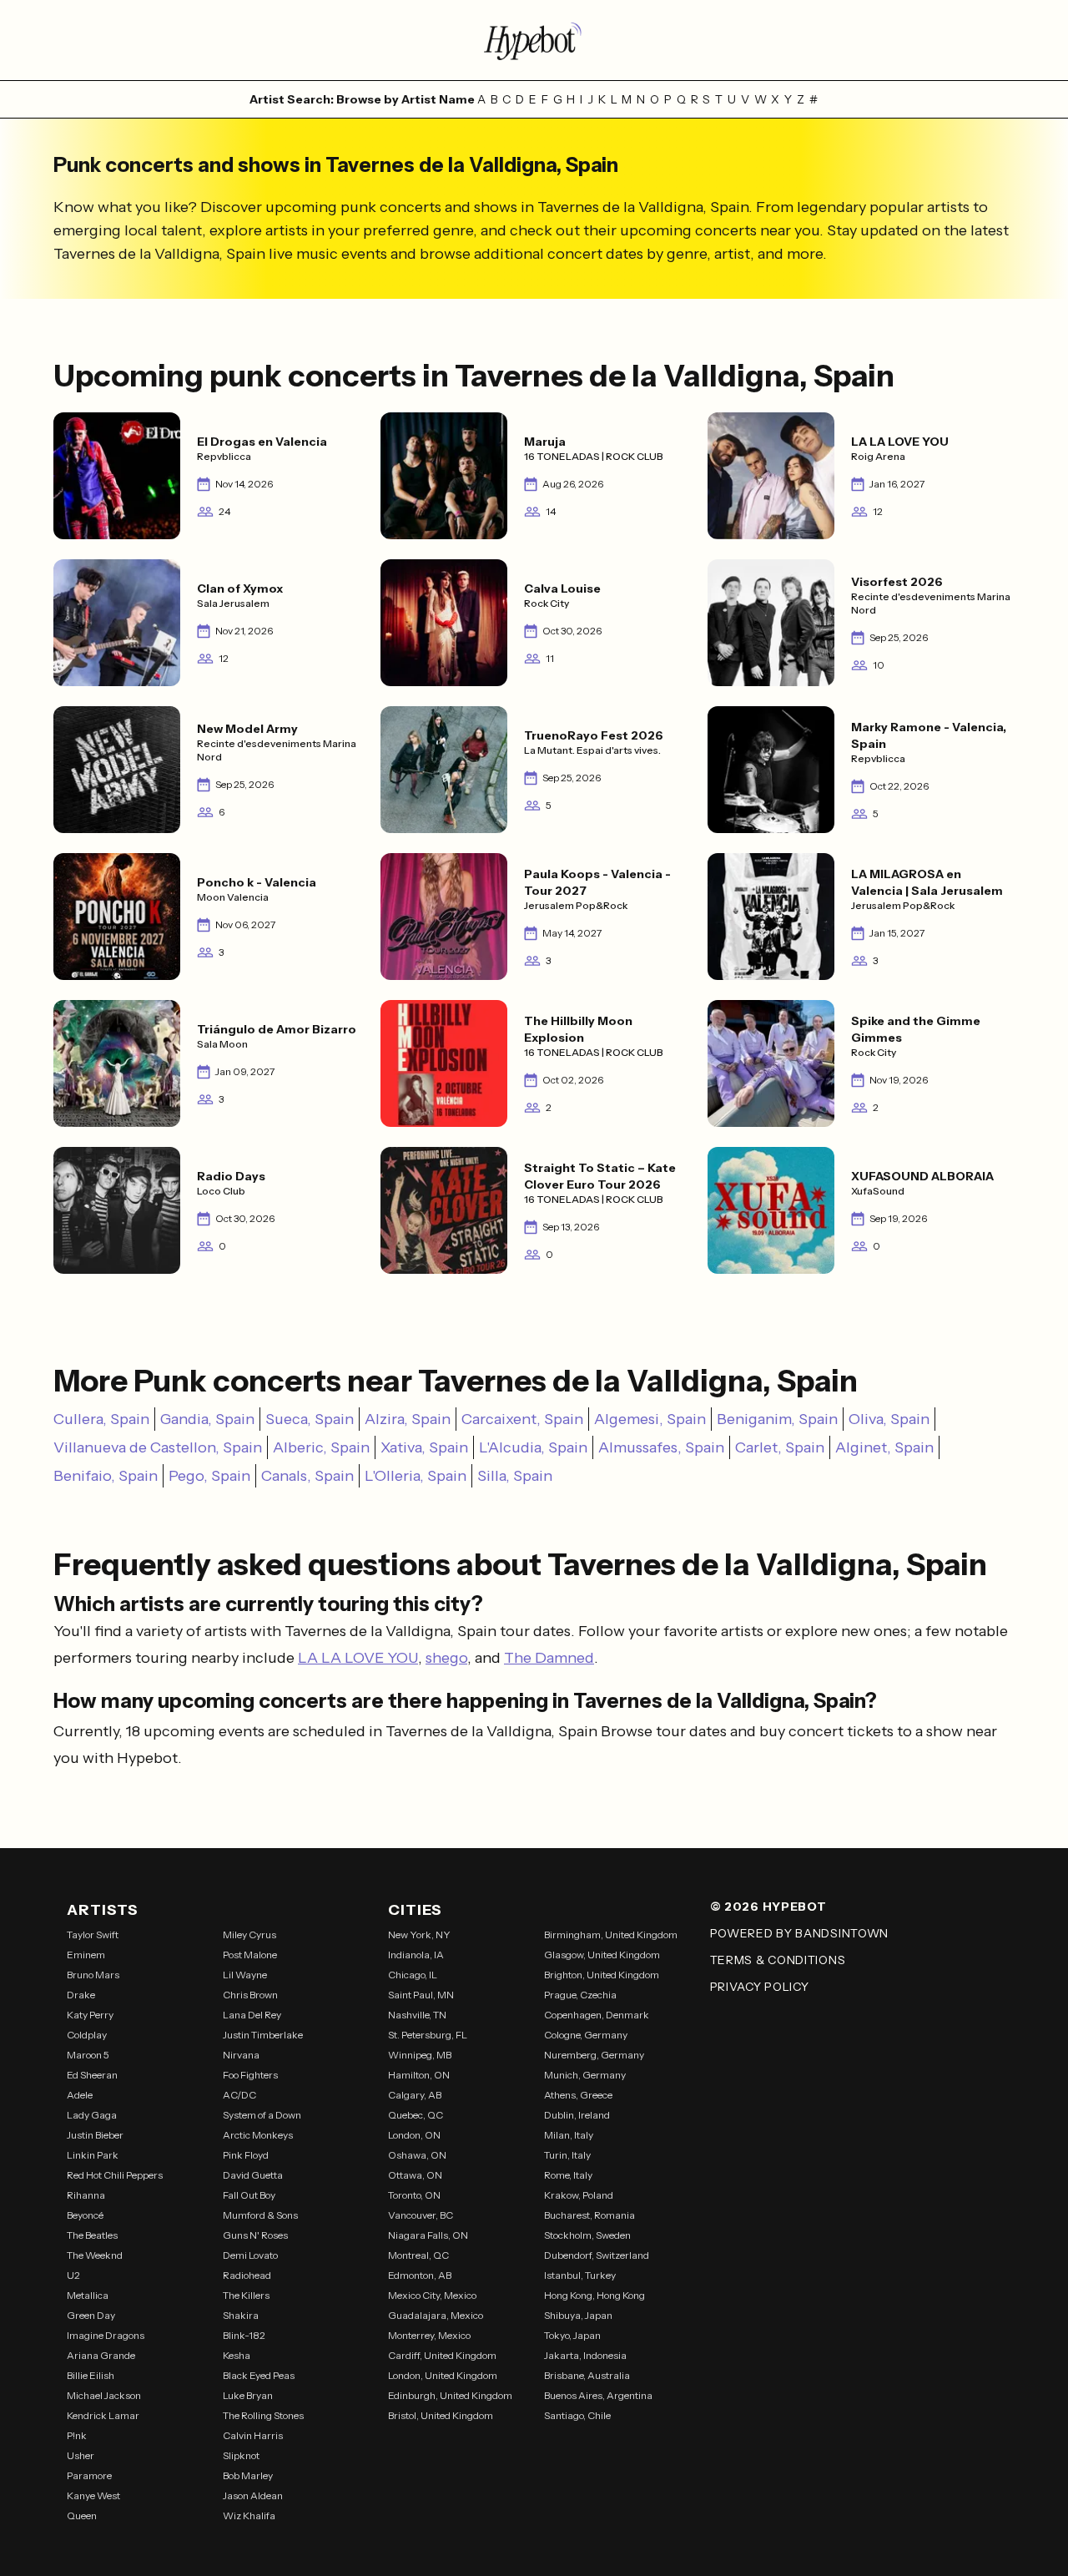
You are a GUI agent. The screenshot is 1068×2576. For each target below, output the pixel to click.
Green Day (91, 2315)
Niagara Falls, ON (428, 2235)
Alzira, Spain (408, 1419)
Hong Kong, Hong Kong (594, 2295)
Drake (81, 1995)
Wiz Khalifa (249, 2515)
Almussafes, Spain (661, 1447)
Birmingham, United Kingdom (611, 1935)
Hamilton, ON (419, 2075)
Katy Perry (90, 2015)
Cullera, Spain (101, 1419)
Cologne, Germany (586, 2035)
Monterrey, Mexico (429, 2335)
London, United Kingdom (443, 2375)
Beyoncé (85, 2215)
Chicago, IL (413, 1975)
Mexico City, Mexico (432, 2295)
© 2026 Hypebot (768, 1907)
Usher (81, 2455)
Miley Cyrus (249, 1935)
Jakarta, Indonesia (585, 2355)
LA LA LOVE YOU (358, 1658)
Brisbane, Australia (587, 2375)
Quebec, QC (416, 2115)
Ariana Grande (101, 2355)
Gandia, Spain (207, 1419)
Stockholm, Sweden (587, 2235)
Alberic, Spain (321, 1447)
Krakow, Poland (579, 2195)
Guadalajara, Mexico (436, 2315)
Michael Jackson (104, 2395)
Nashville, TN (417, 2015)
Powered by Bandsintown (799, 1933)
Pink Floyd (246, 2155)
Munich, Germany (585, 2075)
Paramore (89, 2475)
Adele (80, 2095)
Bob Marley (248, 2475)
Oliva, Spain (889, 1419)
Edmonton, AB (420, 2275)
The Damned (549, 1658)
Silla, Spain (515, 1476)
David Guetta (253, 2175)
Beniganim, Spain (777, 1419)
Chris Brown (250, 1995)
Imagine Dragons (106, 2335)
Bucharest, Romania (589, 2215)
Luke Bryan (248, 2395)
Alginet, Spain (884, 1447)
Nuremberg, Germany (594, 2055)
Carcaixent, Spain (522, 1419)
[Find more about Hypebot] (534, 40)
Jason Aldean (253, 2495)
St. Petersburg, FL (428, 2035)
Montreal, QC (418, 2255)
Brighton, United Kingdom (602, 1975)
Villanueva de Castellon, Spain (158, 1447)
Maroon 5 (88, 2055)
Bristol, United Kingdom (441, 2415)
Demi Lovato (250, 2255)
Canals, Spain (307, 1476)
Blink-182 (244, 2335)
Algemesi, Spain (650, 1419)
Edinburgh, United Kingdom (450, 2395)
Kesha (237, 2355)
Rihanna (86, 2195)
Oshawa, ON (417, 2155)
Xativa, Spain (424, 1447)
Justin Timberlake (263, 2035)
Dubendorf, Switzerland (597, 2255)
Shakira (241, 2315)
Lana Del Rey (252, 2015)
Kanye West (93, 2495)
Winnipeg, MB (420, 2055)
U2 (73, 2275)
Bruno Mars (93, 1975)
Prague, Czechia (580, 1995)
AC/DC (239, 2095)
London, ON (414, 2135)
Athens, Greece (578, 2095)
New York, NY (419, 1935)
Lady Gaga (92, 2115)
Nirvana (241, 2055)
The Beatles (92, 2235)
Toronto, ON (414, 2195)
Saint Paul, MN (421, 1995)
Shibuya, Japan (578, 2315)
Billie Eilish (91, 2375)
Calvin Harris (253, 2435)
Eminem (86, 1955)
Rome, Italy (568, 2175)
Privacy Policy (760, 1987)
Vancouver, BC (421, 2215)
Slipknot (241, 2455)
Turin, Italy (567, 2155)
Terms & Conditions (778, 1960)
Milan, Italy (569, 2135)
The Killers (246, 2295)
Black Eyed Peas (259, 2375)
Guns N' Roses (255, 2235)
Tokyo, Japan (572, 2335)
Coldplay (87, 2035)
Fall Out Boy (249, 2195)
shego (446, 1658)
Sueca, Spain (310, 1419)
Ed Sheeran (92, 2075)
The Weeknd (95, 2255)
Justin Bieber (95, 2135)
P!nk (77, 2435)
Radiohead (247, 2275)
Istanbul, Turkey (580, 2275)
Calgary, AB (415, 2095)
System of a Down (262, 2115)
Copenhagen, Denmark (597, 2015)
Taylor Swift (93, 1935)
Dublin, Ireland (577, 2115)
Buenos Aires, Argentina (598, 2395)
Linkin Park (93, 2155)
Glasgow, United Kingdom (602, 1955)
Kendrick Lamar (103, 2415)
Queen (82, 2515)
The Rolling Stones (263, 2415)
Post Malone (250, 1955)
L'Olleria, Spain (416, 1476)
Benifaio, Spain (106, 1476)
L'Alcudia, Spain (533, 1447)
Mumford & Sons (260, 2215)
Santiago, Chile (577, 2415)
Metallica (88, 2295)
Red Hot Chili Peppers (115, 2175)
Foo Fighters (250, 2075)
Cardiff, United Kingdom (442, 2355)
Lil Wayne (245, 1975)
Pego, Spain (209, 1476)
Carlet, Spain (780, 1447)
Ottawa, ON (415, 2175)
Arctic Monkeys (258, 2135)
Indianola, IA (416, 1955)
